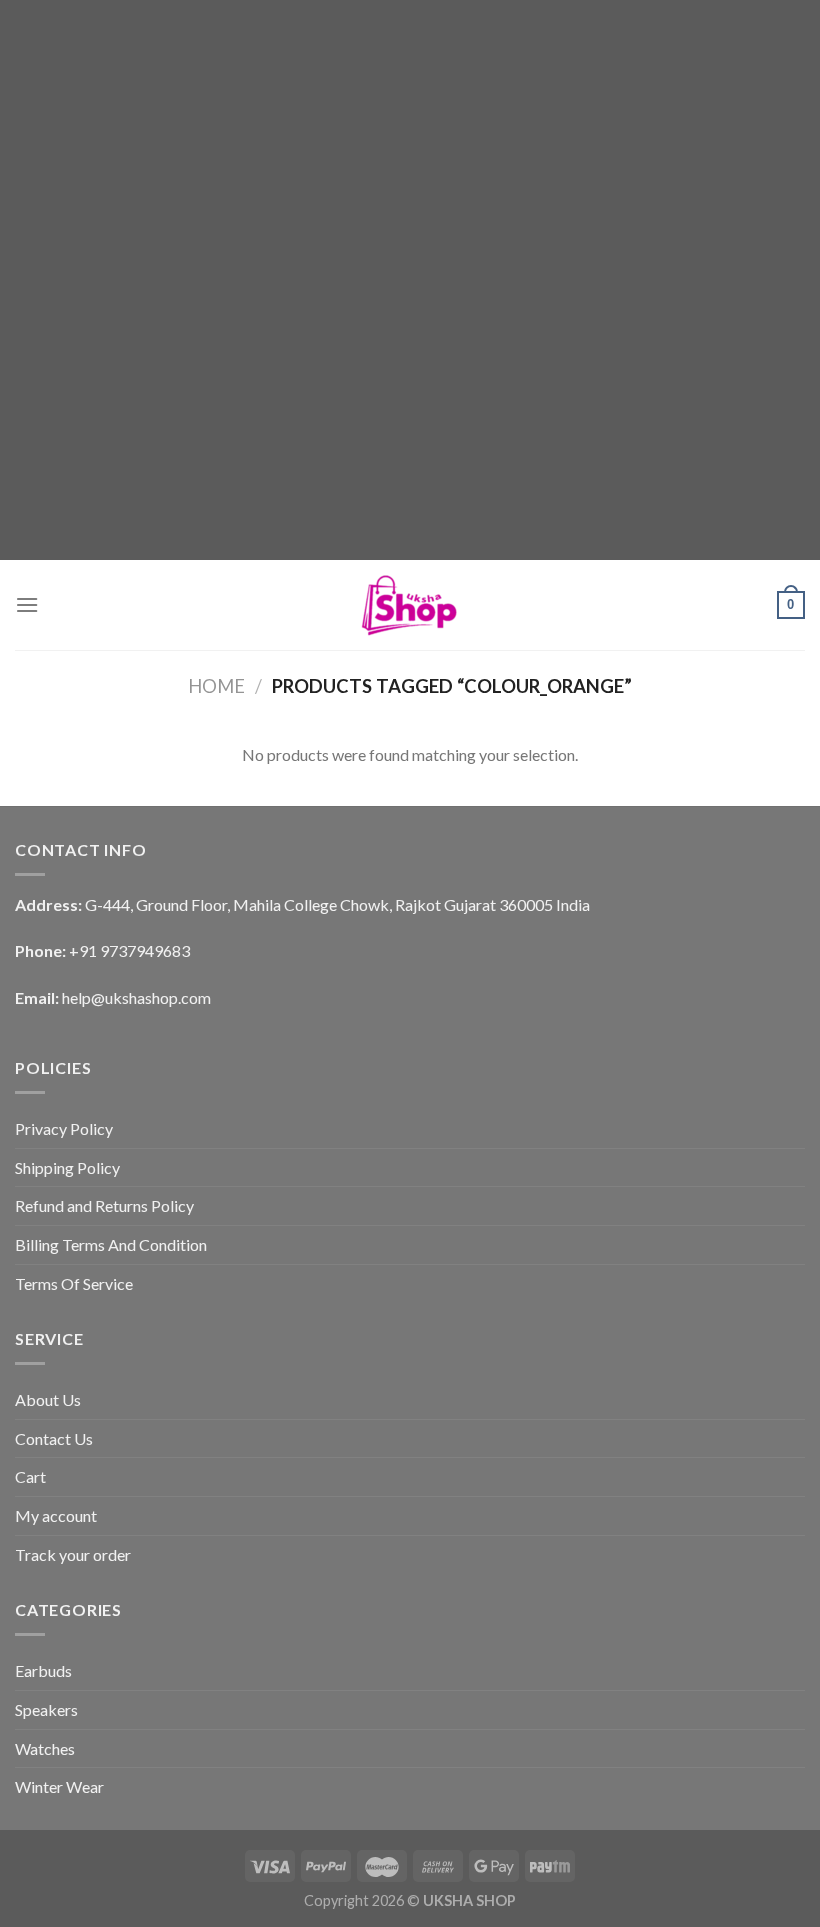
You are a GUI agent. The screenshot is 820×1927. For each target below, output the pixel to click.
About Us (48, 1399)
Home (216, 686)
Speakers (46, 1709)
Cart (30, 1476)
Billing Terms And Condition (111, 1244)
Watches (45, 1748)
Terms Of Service (74, 1283)
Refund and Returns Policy (104, 1205)
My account (56, 1515)
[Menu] (27, 604)
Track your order (73, 1554)
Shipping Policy (67, 1167)
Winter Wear (59, 1786)
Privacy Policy (64, 1128)
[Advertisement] (410, 140)
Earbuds (43, 1670)
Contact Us (54, 1438)
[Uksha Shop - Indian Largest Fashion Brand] (410, 605)
